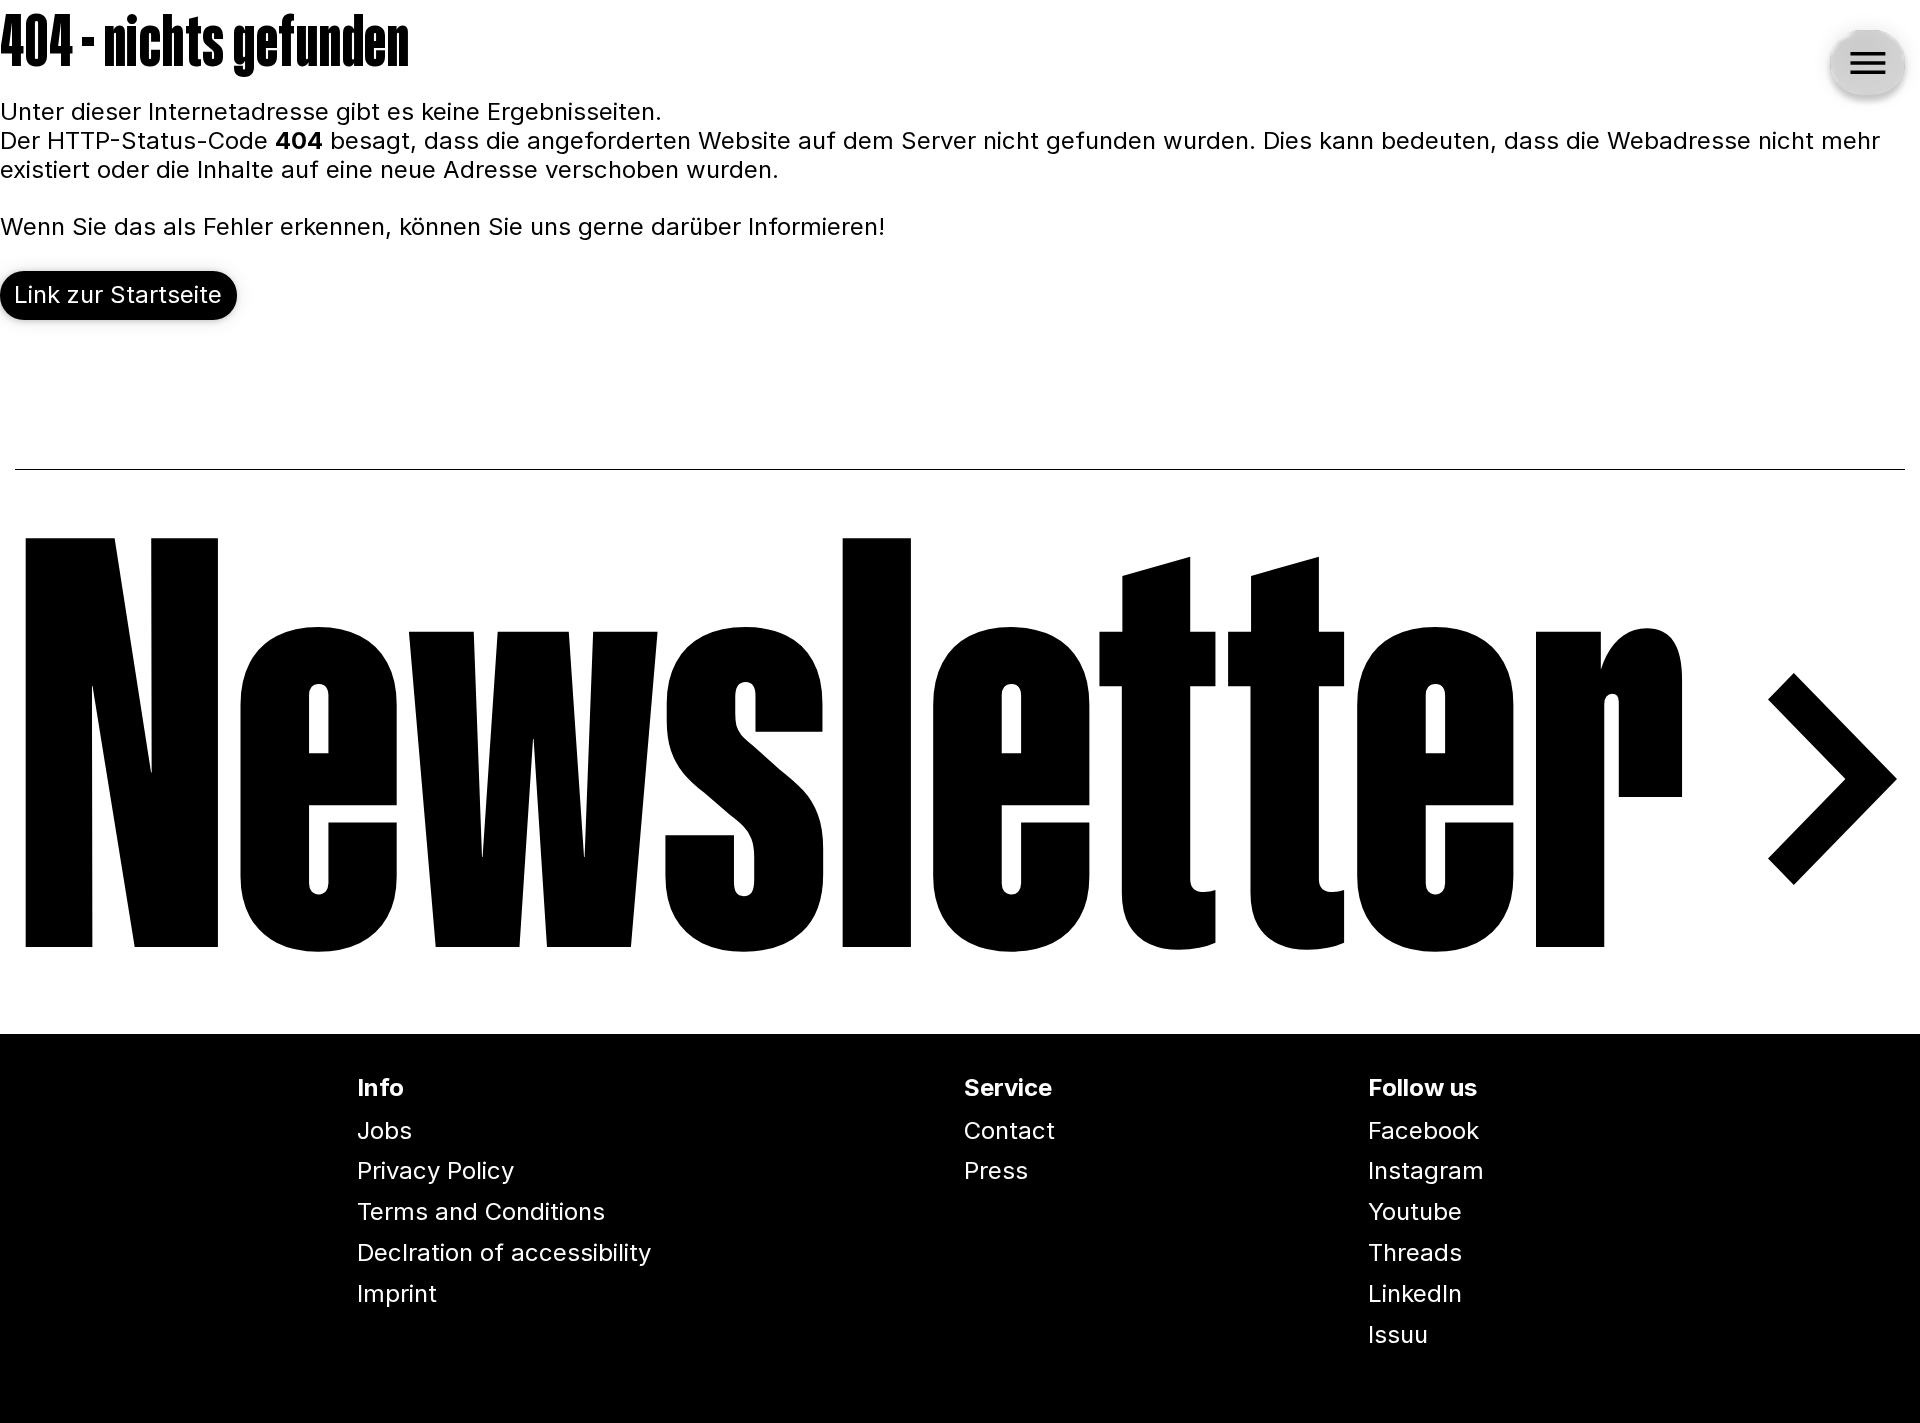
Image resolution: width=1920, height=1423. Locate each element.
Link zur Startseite (118, 294)
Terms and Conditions (481, 1211)
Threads (1415, 1252)
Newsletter (853, 778)
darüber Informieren (764, 226)
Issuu (1398, 1334)
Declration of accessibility (504, 1252)
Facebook (1423, 1130)
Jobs (384, 1130)
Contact (1009, 1130)
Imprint (397, 1293)
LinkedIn (1415, 1293)
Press (996, 1170)
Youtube (1415, 1211)
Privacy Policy (435, 1170)
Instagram (1426, 1170)
